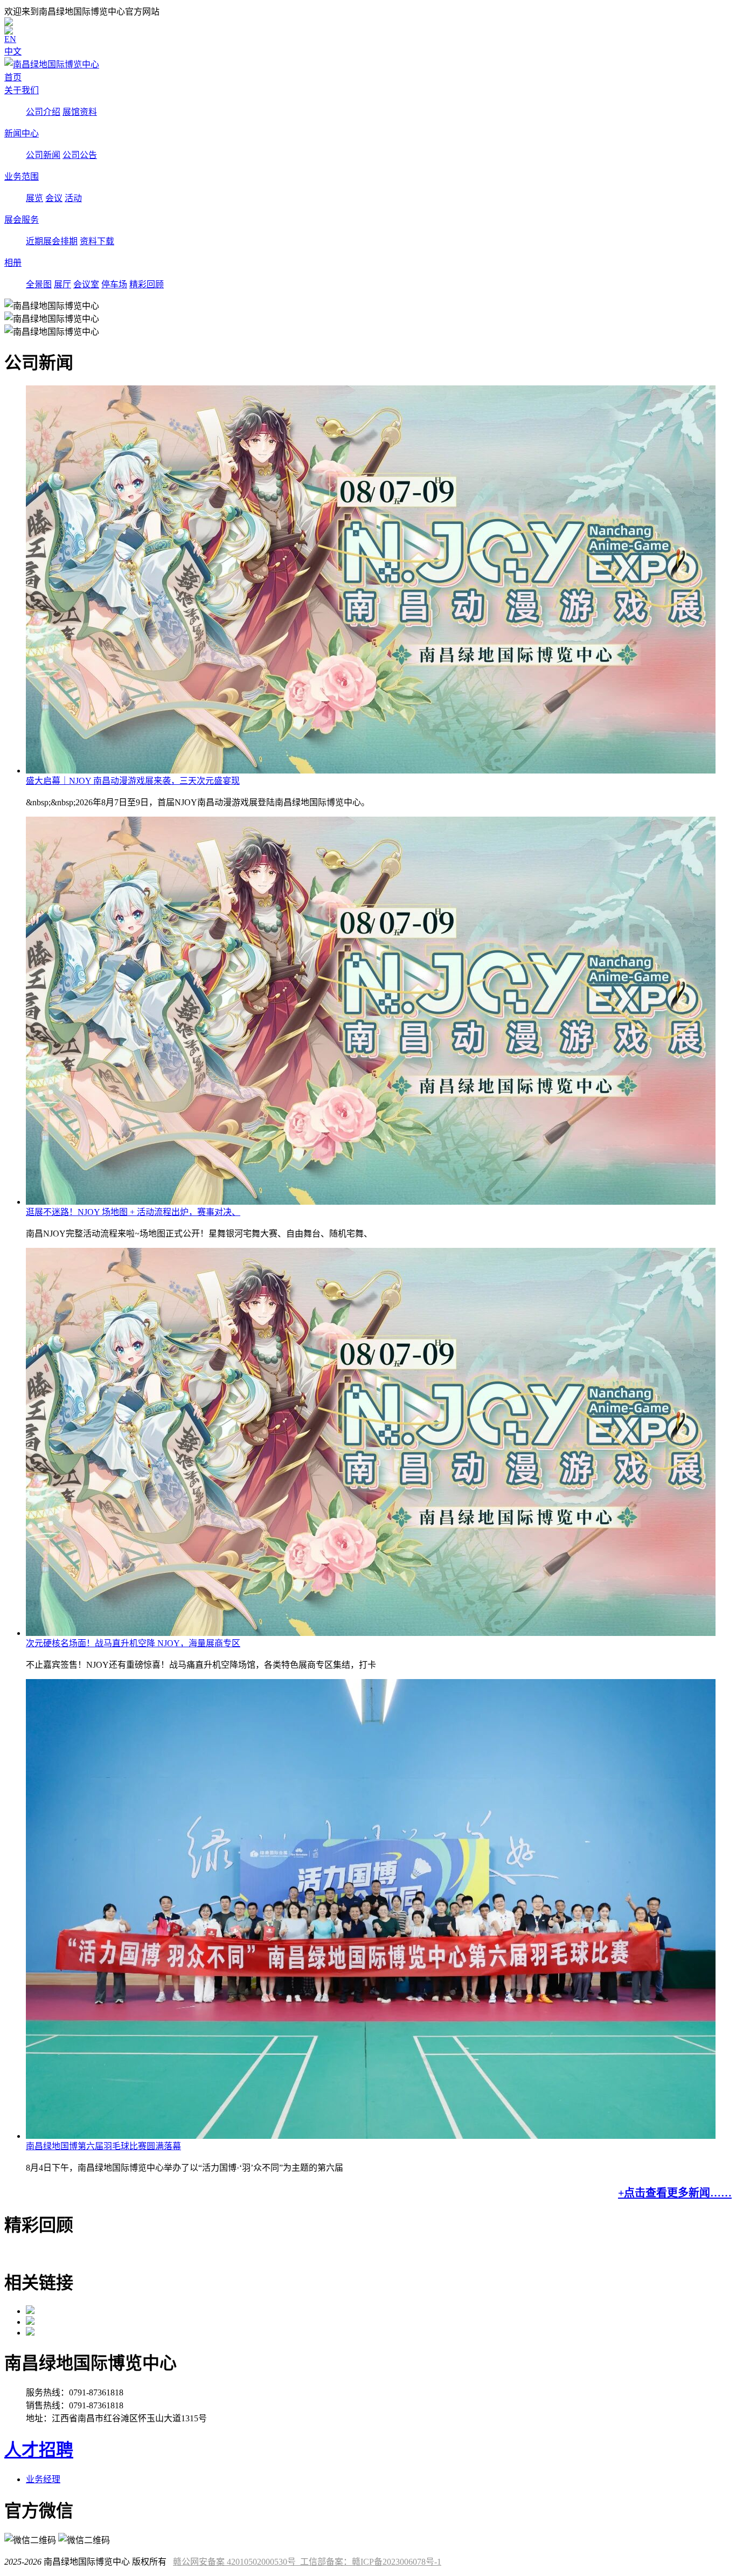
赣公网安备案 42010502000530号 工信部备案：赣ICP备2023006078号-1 (307, 2562)
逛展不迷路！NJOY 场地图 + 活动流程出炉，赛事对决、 (133, 1212)
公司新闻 (43, 155)
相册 (13, 263)
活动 (73, 198)
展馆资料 (80, 112)
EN (10, 39)
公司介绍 (43, 112)
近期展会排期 (52, 241)
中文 (13, 51)
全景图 (39, 284)
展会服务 (22, 220)
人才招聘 (39, 2450)
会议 (54, 198)
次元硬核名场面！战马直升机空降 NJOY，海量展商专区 (133, 1643)
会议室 (86, 284)
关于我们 (22, 90)
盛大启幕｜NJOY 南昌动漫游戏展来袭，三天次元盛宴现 (133, 781)
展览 (34, 198)
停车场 (114, 284)
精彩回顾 (147, 284)
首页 (13, 77)
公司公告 (80, 155)
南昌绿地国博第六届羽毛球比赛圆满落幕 (103, 2146)
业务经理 (43, 2479)
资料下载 (97, 241)
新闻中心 (22, 133)
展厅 (63, 284)
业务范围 (22, 177)
